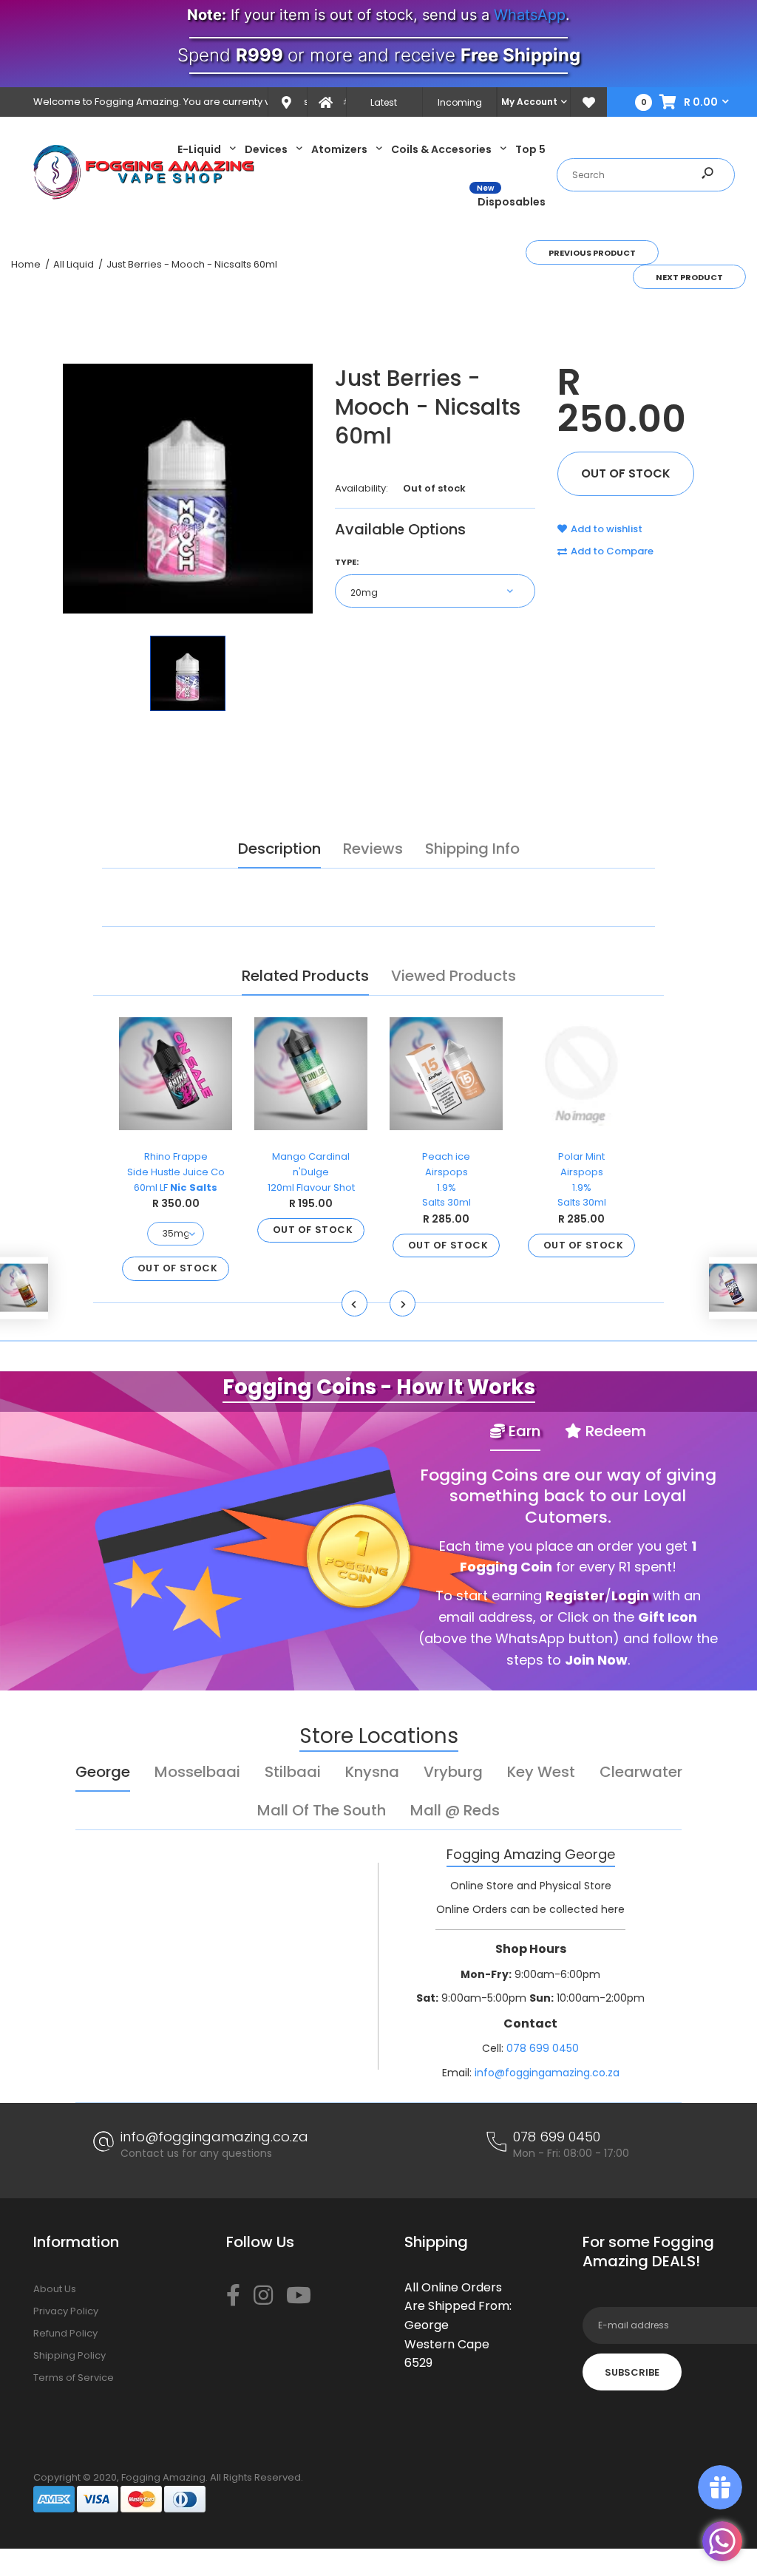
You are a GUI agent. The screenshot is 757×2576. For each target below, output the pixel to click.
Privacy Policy (66, 2311)
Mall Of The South (322, 1810)
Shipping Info (472, 849)
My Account (529, 102)
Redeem (614, 1431)
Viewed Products (454, 976)
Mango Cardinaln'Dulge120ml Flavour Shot (311, 1172)
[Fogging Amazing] (144, 196)
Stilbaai (293, 1772)
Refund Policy (65, 2333)
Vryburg (453, 1772)
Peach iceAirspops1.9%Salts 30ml (447, 1179)
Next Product (689, 277)
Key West (541, 1772)
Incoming (460, 102)
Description (279, 849)
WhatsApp (530, 15)
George (103, 1772)
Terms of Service (74, 2378)
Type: (347, 562)
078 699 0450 (543, 2048)
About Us (55, 2289)
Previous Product (592, 253)
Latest (384, 102)
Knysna (372, 1772)
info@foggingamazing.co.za (547, 2073)
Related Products (305, 976)
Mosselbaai (197, 1772)
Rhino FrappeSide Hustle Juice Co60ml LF (176, 1172)
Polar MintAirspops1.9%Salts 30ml (582, 1179)
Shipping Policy (69, 2355)
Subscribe (632, 2372)
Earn (523, 1431)
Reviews (373, 849)
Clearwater (641, 1772)
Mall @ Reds (455, 1810)
